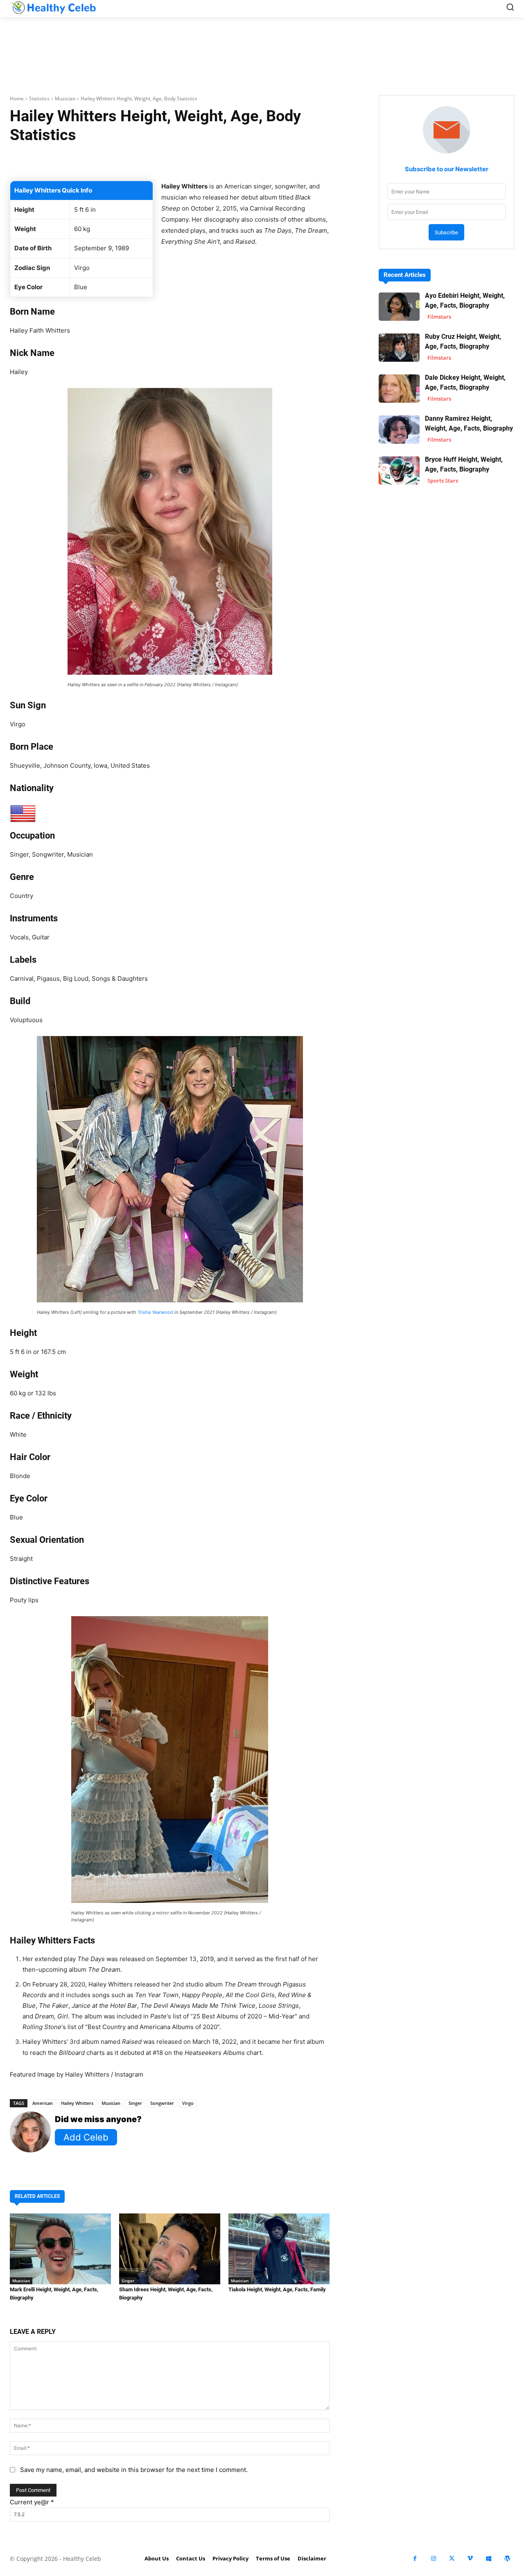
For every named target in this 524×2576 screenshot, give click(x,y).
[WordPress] (507, 2559)
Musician (65, 99)
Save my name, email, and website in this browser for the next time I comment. (134, 2470)
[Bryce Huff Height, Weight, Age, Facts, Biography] (399, 471)
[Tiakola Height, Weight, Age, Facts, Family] (279, 2249)
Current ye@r (32, 2502)
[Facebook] (415, 2559)
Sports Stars (443, 481)
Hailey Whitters (77, 2103)
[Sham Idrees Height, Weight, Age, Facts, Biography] (170, 2249)
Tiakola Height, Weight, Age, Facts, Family (277, 2289)
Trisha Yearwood (155, 1312)
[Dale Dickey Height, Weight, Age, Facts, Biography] (399, 389)
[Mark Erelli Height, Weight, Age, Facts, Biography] (60, 2249)
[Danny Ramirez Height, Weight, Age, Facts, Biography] (399, 430)
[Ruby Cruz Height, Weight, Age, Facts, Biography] (399, 348)
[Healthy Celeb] (53, 7)
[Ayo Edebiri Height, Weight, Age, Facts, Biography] (399, 307)
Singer (135, 2103)
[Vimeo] (470, 2559)
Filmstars (439, 317)
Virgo (188, 2103)
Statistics (39, 99)
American (43, 2103)
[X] (452, 2559)
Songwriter (162, 2103)
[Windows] (489, 2559)
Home (17, 99)
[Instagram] (433, 2559)
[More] (289, 160)
